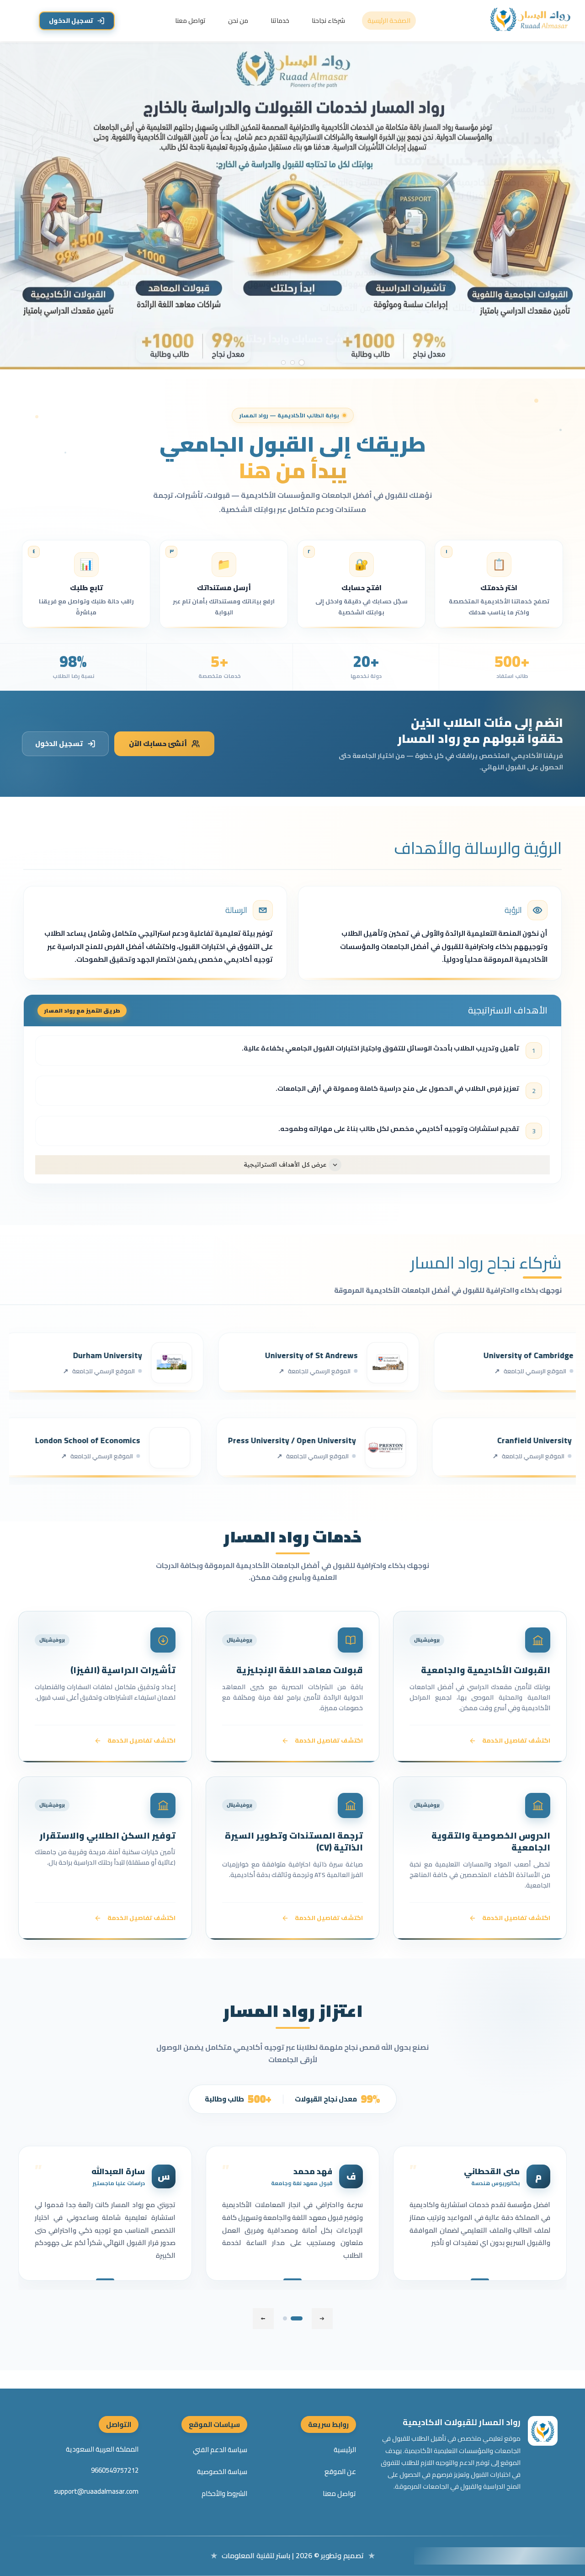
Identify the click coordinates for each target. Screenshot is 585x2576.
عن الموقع (340, 2472)
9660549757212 (115, 2470)
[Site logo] (532, 21)
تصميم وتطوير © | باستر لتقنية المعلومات (293, 2555)
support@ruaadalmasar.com (96, 2491)
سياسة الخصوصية (222, 2472)
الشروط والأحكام (224, 2494)
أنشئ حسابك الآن (158, 744)
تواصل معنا (339, 2494)
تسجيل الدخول (71, 21)
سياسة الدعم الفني (220, 2450)
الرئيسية (345, 2450)
